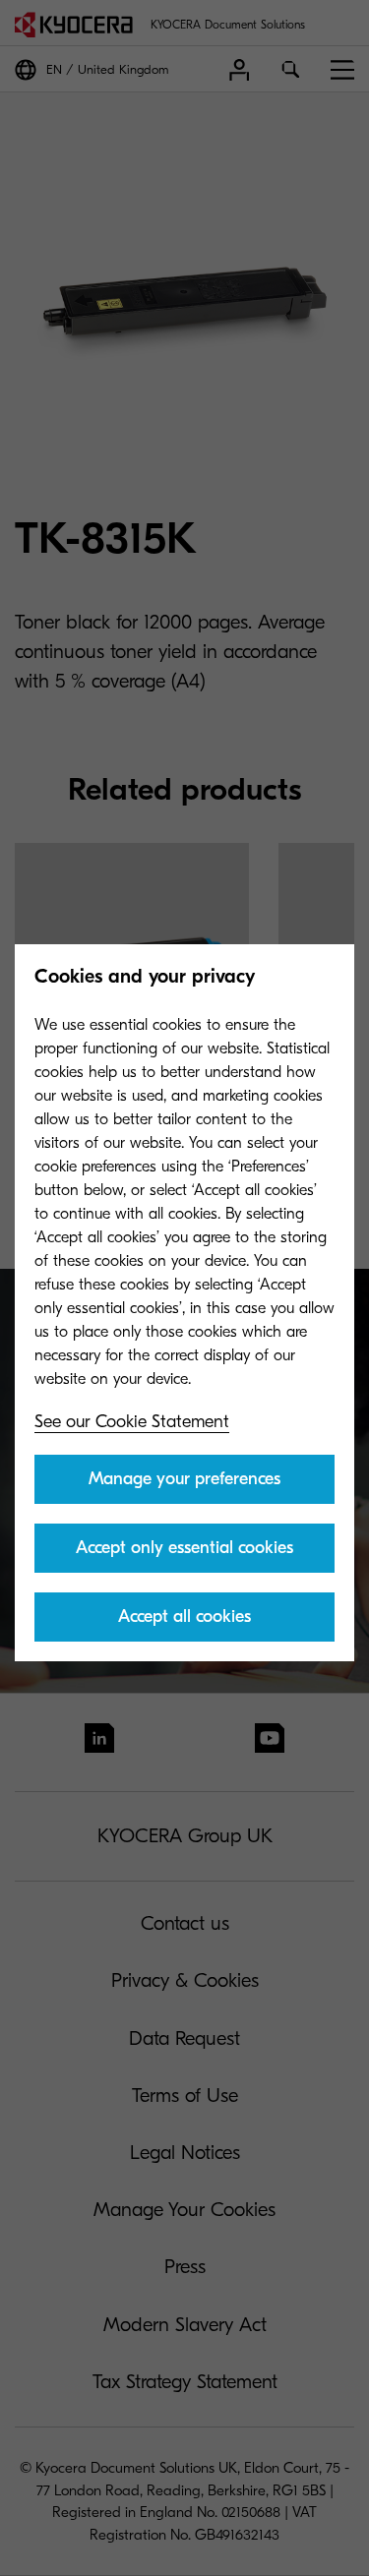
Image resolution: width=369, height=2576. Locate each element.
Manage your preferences (184, 1479)
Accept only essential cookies (184, 1548)
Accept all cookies (184, 1617)
